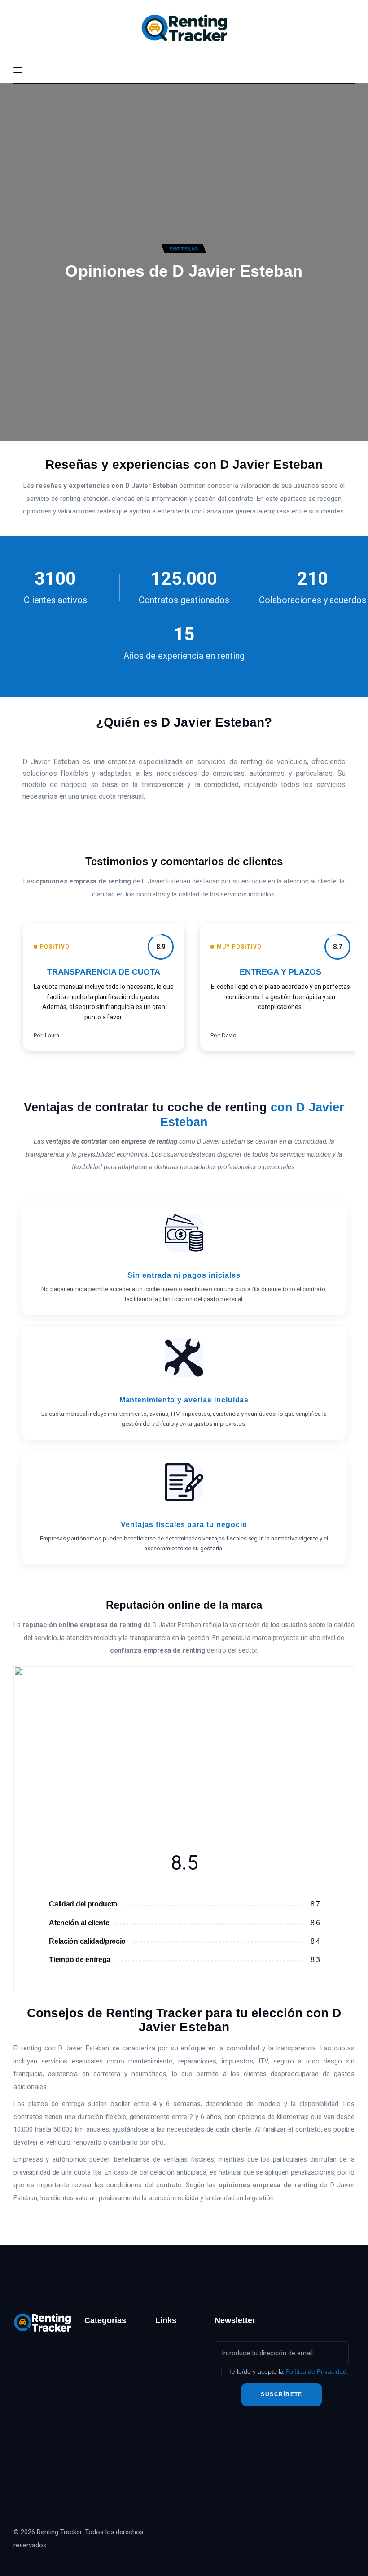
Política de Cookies (172, 2460)
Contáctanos (175, 2374)
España (96, 2363)
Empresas (184, 249)
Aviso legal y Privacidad (175, 2399)
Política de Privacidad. (317, 2371)
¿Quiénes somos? (170, 2348)
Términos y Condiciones (175, 2429)
